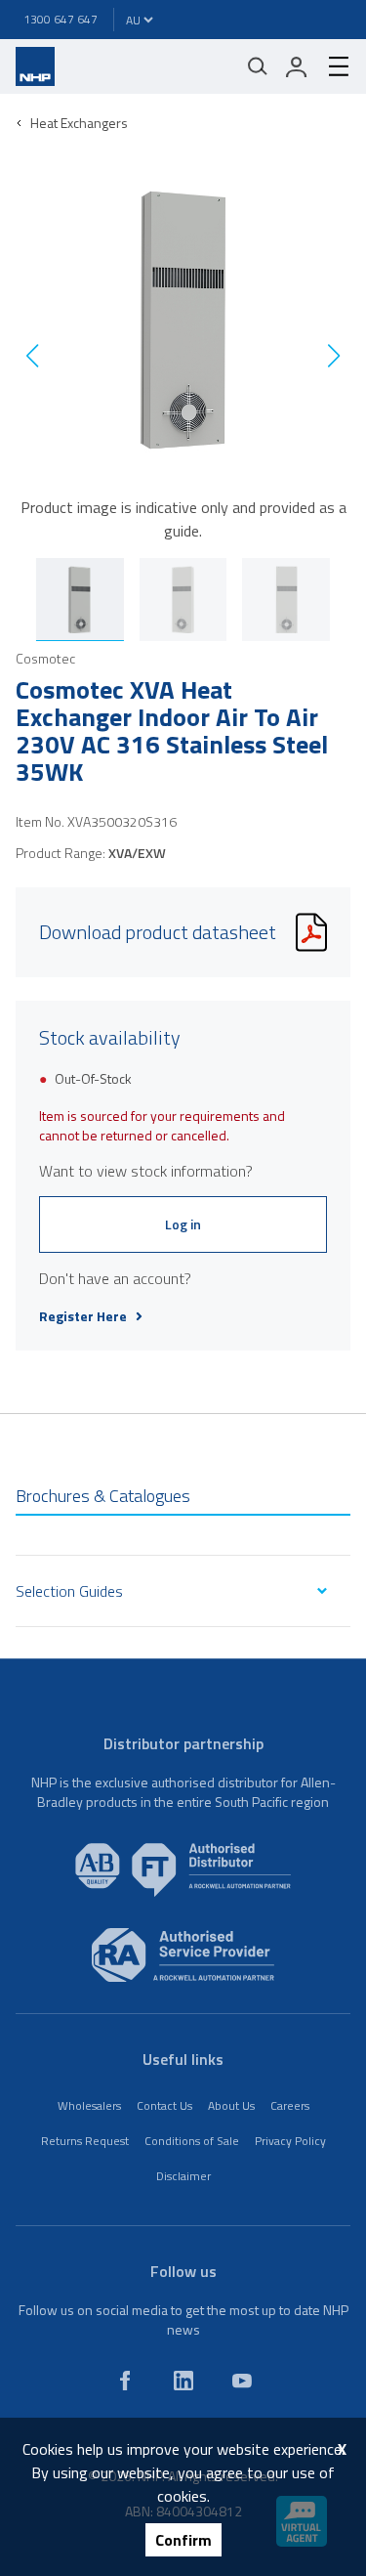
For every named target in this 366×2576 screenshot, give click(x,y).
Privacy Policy (290, 2141)
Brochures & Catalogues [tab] (103, 1496)
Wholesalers (89, 2105)
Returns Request (85, 2141)
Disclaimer (183, 2176)
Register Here (83, 1316)
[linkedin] (183, 2381)
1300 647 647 (61, 19)
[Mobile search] (258, 66)
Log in (183, 1224)
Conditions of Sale (192, 2141)
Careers (290, 2105)
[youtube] (242, 2381)
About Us (231, 2105)
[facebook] (125, 2381)
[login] (297, 66)
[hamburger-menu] (331, 66)
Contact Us (164, 2105)
